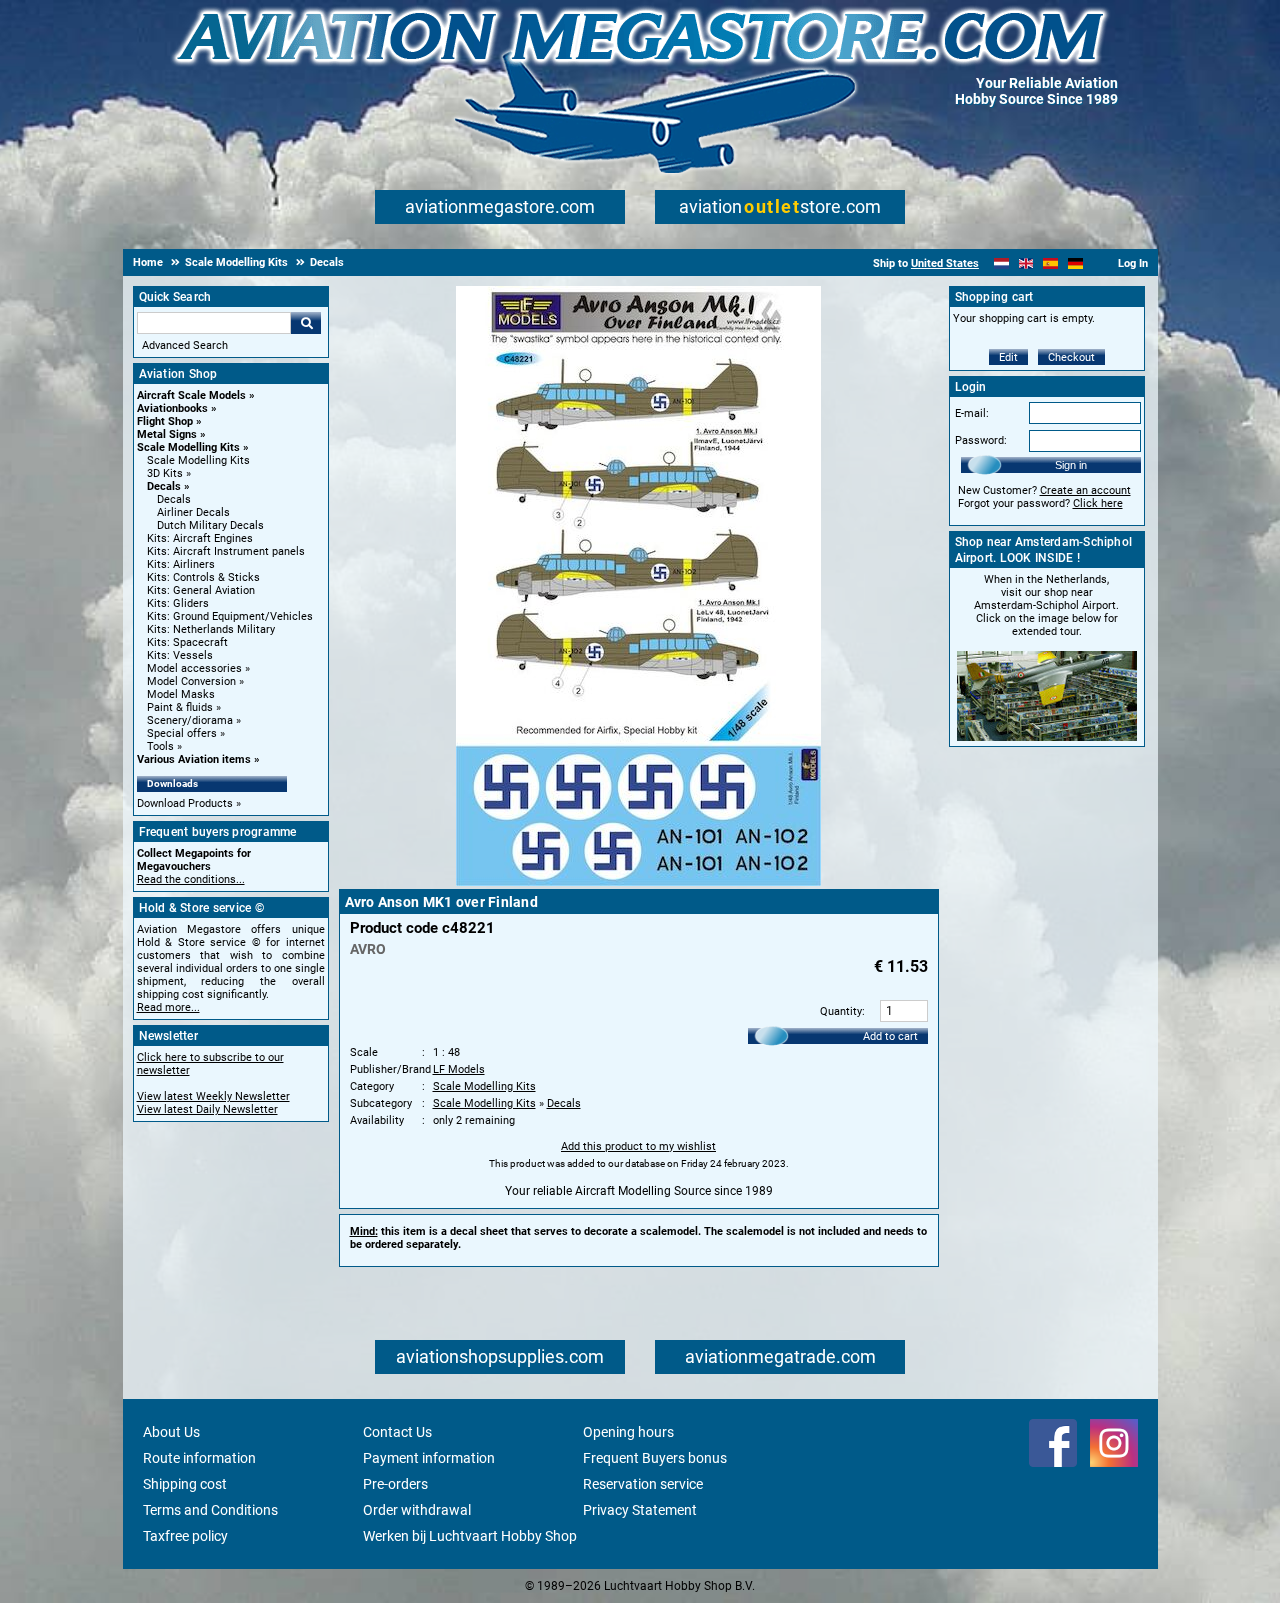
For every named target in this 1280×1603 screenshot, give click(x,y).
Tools (160, 746)
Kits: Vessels (180, 655)
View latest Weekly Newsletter (213, 1096)
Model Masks (181, 694)
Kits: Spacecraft (187, 642)
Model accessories (194, 668)
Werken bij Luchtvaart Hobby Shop (470, 1536)
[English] (1026, 263)
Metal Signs (167, 434)
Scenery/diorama (190, 720)
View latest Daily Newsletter (207, 1109)
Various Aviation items (194, 759)
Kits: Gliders (178, 603)
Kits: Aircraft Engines (200, 538)
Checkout (1071, 357)
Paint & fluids (180, 707)
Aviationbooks (172, 408)
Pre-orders (395, 1484)
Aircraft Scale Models (191, 395)
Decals (164, 486)
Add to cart (890, 1036)
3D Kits (165, 473)
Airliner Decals (193, 512)
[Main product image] (638, 882)
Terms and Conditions (210, 1510)
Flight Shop (165, 421)
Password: (981, 440)
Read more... (168, 1007)
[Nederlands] (1001, 263)
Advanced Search (185, 345)
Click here (1098, 503)
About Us (171, 1432)
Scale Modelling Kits (188, 447)
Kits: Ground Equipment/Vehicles (230, 616)
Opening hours (628, 1432)
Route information (199, 1458)
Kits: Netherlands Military (211, 629)
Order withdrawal (417, 1510)
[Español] (1050, 263)
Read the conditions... (191, 879)
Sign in (1071, 465)
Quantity (841, 1011)
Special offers (182, 733)
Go (306, 323)
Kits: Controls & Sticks (203, 577)
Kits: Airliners (181, 564)
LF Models (459, 1069)
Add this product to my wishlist (638, 1146)
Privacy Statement (640, 1510)
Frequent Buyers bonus (655, 1458)
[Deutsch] (1075, 263)
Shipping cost (185, 1484)
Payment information (429, 1458)
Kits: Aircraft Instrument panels (226, 551)
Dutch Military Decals (210, 525)
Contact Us (397, 1432)
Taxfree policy (185, 1536)
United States (945, 263)
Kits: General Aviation (201, 590)
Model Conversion (191, 681)
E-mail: (972, 413)
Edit (1008, 357)
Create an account (1085, 490)
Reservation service (643, 1484)
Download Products (185, 803)
